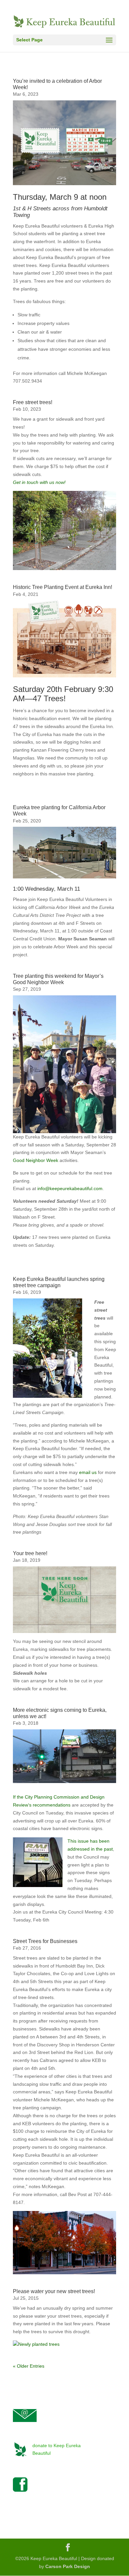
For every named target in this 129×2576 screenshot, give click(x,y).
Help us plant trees (33, 2461)
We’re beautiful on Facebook (43, 2498)
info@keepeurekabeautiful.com (70, 1188)
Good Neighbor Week (36, 1160)
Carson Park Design (68, 2566)
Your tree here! (30, 1553)
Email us (22, 2426)
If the (19, 1797)
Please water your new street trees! (54, 2291)
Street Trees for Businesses (45, 1941)
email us (88, 1472)
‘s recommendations (50, 1805)
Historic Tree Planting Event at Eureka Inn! (63, 587)
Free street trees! (33, 402)
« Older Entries (29, 2366)
